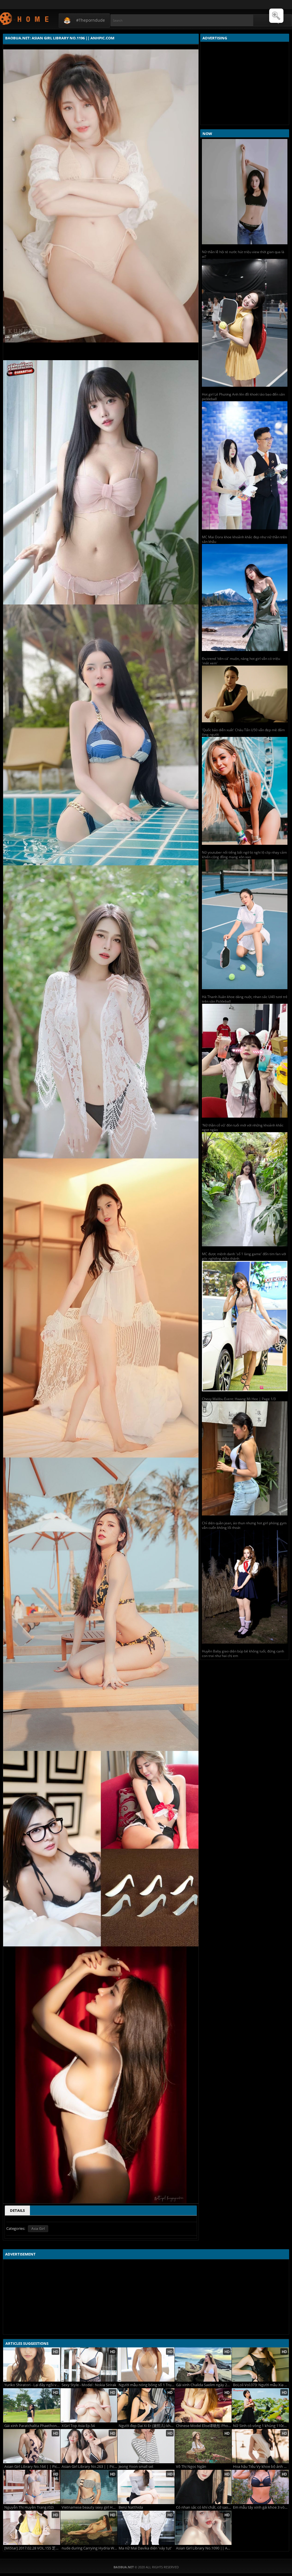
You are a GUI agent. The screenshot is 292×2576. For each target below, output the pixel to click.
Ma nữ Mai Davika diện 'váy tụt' (145, 2548)
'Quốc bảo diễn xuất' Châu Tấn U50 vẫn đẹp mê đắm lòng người (243, 732)
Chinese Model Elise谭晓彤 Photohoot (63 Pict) (204, 2426)
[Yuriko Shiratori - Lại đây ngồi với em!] (32, 2365)
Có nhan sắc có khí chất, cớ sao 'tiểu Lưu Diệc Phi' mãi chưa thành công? (204, 2507)
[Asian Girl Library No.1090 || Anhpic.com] (203, 2528)
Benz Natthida (131, 2507)
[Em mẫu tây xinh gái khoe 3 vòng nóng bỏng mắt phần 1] (260, 2487)
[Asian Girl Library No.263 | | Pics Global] (89, 2446)
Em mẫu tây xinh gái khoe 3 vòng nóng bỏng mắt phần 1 (261, 2507)
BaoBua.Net (25, 18)
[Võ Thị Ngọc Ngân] (203, 2446)
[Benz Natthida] (146, 2487)
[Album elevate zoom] (276, 16)
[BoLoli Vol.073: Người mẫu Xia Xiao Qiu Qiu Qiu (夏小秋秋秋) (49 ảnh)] (260, 2365)
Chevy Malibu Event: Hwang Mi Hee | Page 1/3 (239, 1399)
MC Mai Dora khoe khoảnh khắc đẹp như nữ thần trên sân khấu (244, 539)
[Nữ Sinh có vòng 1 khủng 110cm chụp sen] (260, 2405)
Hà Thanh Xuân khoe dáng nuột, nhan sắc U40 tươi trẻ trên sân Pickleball (245, 999)
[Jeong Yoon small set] (146, 2446)
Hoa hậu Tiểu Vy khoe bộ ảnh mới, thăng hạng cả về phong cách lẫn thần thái (261, 2467)
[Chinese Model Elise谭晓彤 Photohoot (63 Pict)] (203, 2405)
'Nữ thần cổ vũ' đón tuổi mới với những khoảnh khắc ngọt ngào (243, 1127)
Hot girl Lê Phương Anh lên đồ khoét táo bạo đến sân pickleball (243, 397)
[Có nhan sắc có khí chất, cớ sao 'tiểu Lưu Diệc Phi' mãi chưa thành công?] (203, 2487)
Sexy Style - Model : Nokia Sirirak (89, 2385)
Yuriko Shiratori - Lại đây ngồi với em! (32, 2385)
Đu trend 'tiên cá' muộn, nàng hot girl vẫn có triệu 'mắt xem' (241, 661)
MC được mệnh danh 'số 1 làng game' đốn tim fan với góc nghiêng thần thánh (244, 1256)
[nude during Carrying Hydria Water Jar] (89, 2528)
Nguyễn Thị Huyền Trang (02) (29, 2507)
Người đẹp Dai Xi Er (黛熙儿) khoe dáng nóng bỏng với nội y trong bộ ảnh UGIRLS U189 (147, 2426)
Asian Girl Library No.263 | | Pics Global (90, 2467)
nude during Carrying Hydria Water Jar (90, 2548)
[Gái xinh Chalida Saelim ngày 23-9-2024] (203, 2365)
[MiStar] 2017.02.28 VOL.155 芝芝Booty (32, 2548)
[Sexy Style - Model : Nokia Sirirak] (89, 2365)
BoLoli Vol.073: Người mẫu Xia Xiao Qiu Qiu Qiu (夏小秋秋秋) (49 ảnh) (261, 2385)
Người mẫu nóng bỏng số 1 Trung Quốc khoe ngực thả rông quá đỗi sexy (147, 2385)
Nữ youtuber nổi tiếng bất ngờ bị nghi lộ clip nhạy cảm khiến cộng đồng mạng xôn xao (244, 855)
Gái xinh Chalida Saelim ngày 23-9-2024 (204, 2385)
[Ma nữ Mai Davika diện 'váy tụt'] (146, 2528)
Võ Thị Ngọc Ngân (191, 2467)
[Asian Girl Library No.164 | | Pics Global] (32, 2446)
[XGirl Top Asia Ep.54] (89, 2405)
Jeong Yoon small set (136, 2467)
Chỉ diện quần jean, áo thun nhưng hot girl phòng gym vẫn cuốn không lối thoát (244, 1525)
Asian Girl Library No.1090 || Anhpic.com (204, 2548)
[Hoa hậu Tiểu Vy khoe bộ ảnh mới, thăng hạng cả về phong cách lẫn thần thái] (260, 2446)
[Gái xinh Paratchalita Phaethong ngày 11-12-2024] (32, 2405)
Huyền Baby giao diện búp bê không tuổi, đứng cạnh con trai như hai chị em (243, 1653)
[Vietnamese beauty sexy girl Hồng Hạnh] (89, 2487)
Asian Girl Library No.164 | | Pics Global (32, 2467)
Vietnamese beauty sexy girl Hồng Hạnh (90, 2507)
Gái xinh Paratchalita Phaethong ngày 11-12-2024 (32, 2426)
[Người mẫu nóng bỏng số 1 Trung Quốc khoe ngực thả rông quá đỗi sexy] (146, 2365)
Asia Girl (38, 2229)
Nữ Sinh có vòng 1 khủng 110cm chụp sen (261, 2426)
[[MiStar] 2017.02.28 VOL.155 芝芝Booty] (32, 2528)
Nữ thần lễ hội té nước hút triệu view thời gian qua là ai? (243, 254)
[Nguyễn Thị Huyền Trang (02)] (32, 2487)
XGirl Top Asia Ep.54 (78, 2426)
